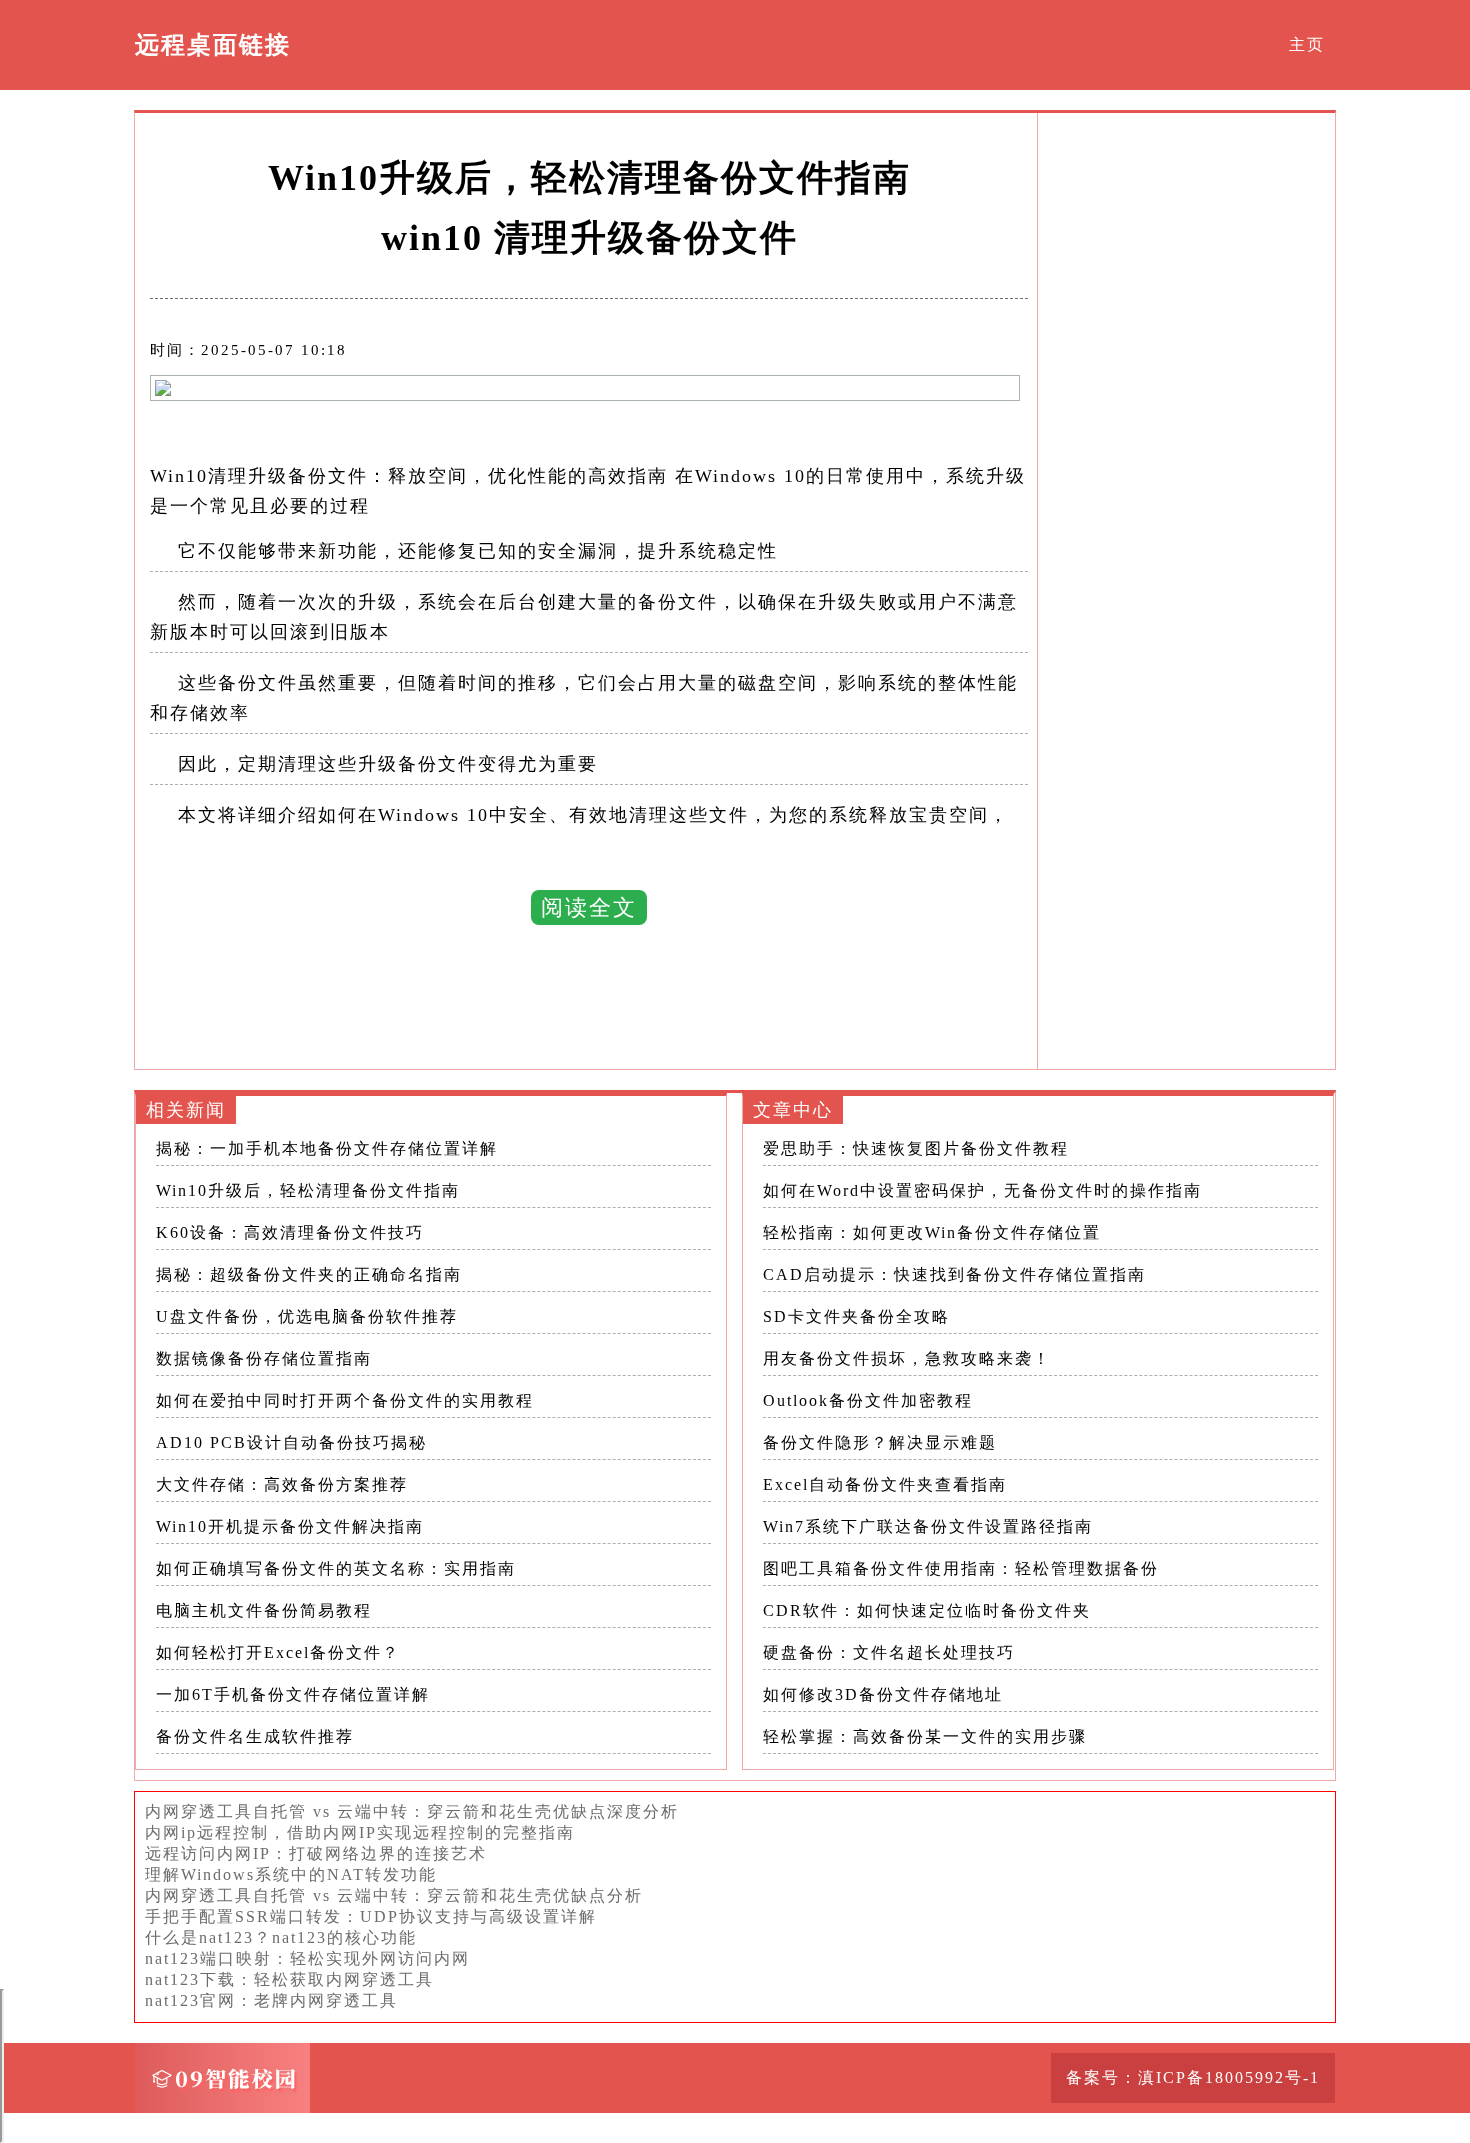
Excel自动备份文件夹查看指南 (885, 1484)
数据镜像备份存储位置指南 (264, 1358)
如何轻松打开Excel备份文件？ (278, 1652)
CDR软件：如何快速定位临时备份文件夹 (927, 1610)
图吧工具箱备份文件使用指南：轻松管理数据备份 (961, 1568)
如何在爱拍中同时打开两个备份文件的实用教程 (345, 1400)
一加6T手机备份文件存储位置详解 (293, 1694)
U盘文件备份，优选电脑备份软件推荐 (307, 1316)
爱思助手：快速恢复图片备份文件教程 (916, 1148)
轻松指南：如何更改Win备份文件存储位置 (932, 1232)
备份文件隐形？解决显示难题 (880, 1442)
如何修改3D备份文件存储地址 (883, 1694)
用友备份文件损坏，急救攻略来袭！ (907, 1358)
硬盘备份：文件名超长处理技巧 (889, 1652)
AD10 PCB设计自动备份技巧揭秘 (291, 1442)
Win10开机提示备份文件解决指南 (290, 1526)
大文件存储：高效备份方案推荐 (282, 1484)
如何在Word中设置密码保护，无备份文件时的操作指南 (982, 1190)
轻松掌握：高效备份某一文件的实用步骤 (925, 1736)
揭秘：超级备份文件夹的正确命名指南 (309, 1274)
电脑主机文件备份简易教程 (264, 1610)
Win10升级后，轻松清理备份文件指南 (308, 1190)
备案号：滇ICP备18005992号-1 (1193, 2077)
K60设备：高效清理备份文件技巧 (290, 1232)
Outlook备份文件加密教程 (868, 1400)
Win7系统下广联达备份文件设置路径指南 (928, 1526)
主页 (1307, 44)
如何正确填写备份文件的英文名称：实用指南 (336, 1568)
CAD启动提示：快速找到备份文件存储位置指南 (954, 1274)
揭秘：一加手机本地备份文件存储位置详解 (327, 1148)
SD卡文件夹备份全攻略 (856, 1316)
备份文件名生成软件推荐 (255, 1736)
